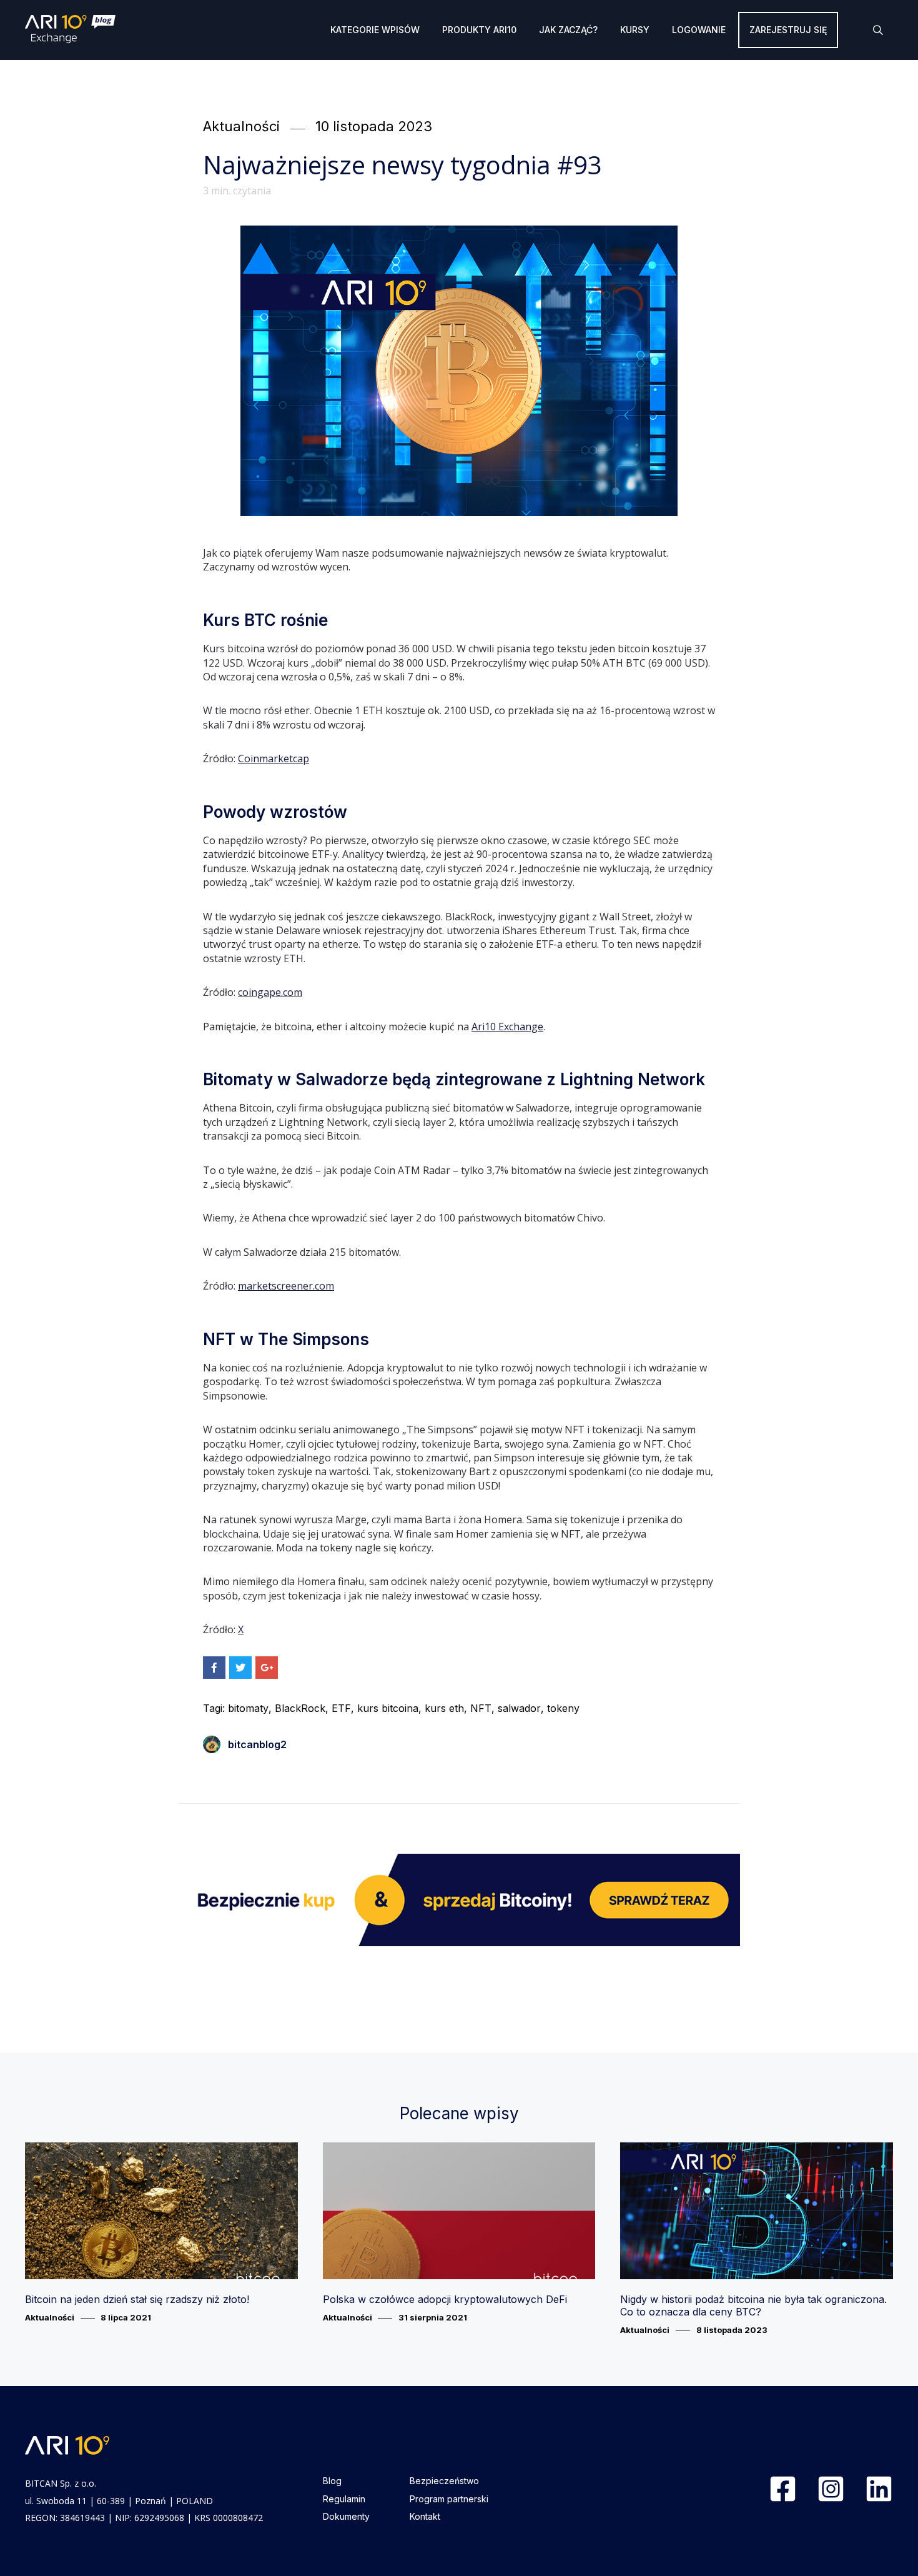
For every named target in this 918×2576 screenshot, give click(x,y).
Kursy (635, 30)
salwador (519, 1708)
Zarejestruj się (788, 30)
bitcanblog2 (257, 1744)
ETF (341, 1708)
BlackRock (300, 1708)
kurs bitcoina (388, 1708)
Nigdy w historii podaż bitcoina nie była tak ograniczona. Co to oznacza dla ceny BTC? (753, 2305)
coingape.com (270, 992)
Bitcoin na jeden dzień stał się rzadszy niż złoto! (137, 2299)
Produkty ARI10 (479, 30)
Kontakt (425, 2516)
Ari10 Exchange (507, 1027)
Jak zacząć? (568, 30)
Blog (332, 2481)
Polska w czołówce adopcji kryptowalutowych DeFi (445, 2299)
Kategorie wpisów (375, 30)
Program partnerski (449, 2499)
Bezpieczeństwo (444, 2481)
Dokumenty (346, 2516)
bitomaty (248, 1708)
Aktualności (241, 126)
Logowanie (699, 30)
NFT (481, 1708)
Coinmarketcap (274, 758)
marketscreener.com (286, 1286)
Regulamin (344, 2499)
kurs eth (444, 1708)
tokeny (563, 1708)
